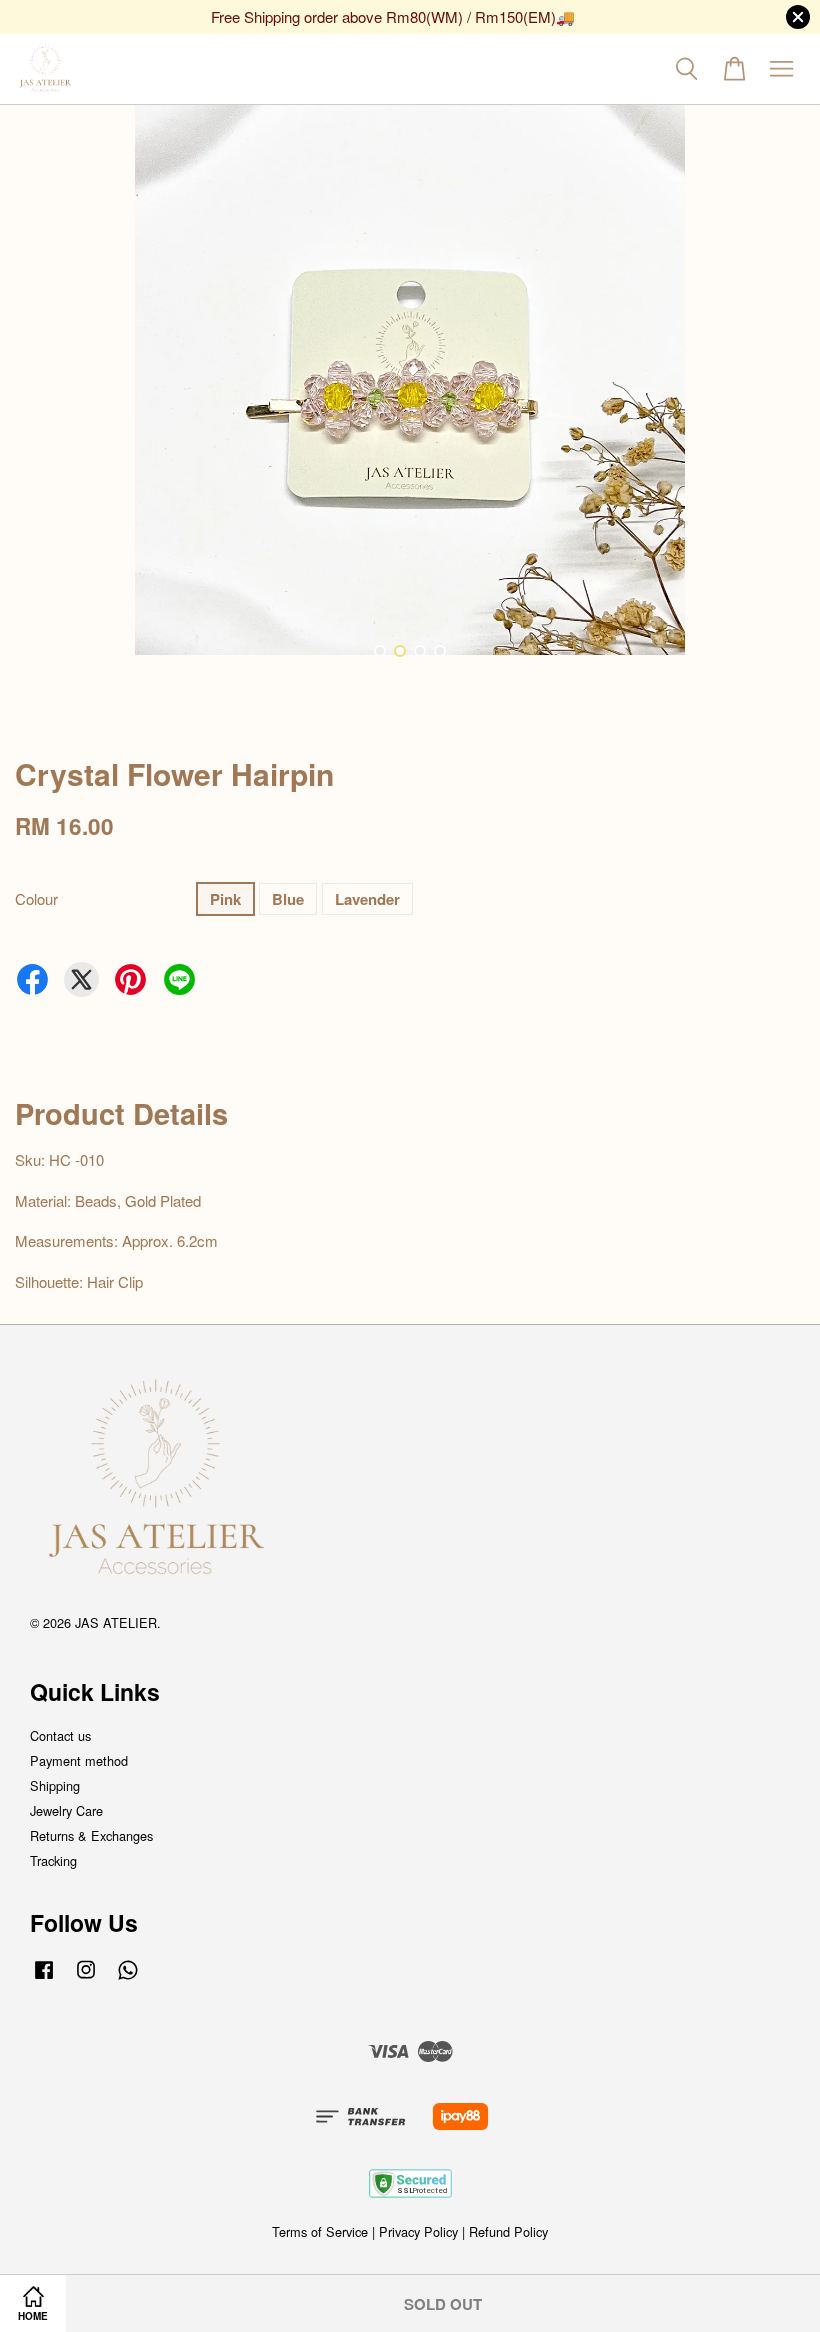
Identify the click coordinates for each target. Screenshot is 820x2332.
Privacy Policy (418, 2231)
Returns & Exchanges (91, 1835)
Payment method (79, 1760)
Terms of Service (320, 2231)
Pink (225, 899)
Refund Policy (508, 2231)
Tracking (53, 1860)
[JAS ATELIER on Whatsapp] (128, 1978)
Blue (288, 899)
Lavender (367, 899)
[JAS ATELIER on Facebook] (44, 1978)
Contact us (60, 1735)
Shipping (55, 1785)
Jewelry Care (66, 1810)
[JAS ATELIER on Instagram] (86, 1978)
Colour (36, 898)
